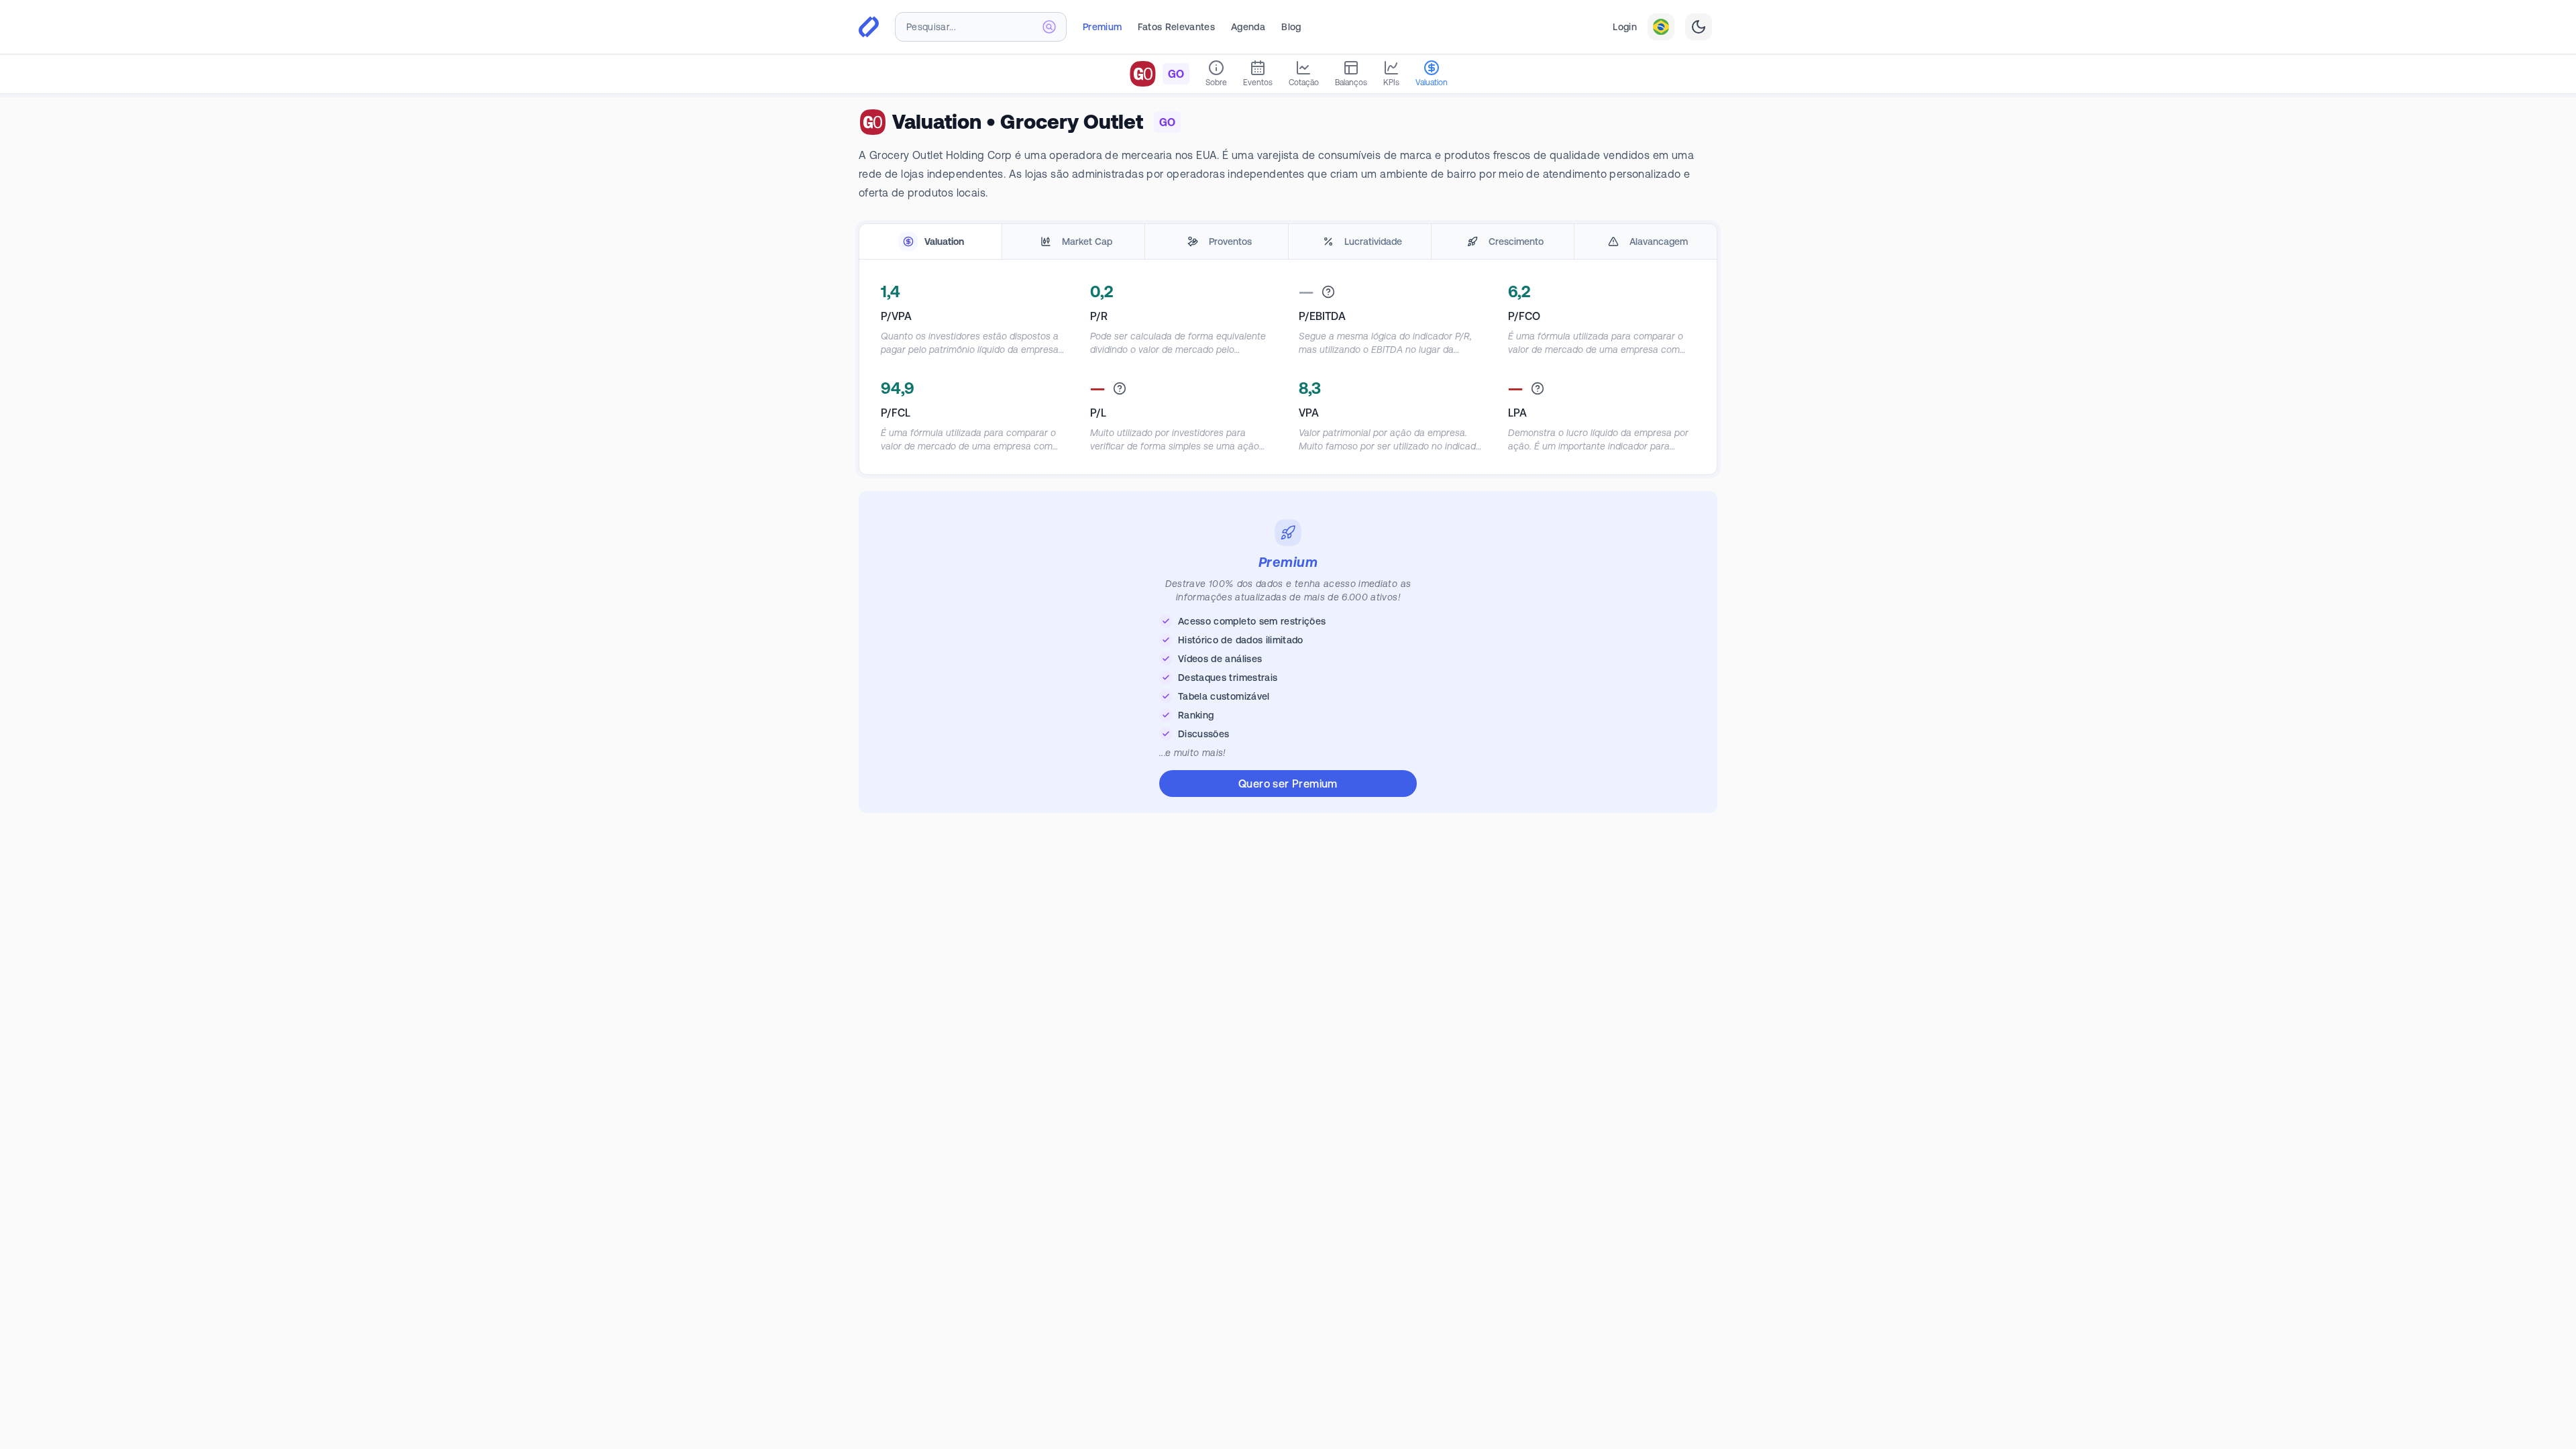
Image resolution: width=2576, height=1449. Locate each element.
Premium (1102, 27)
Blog (1291, 27)
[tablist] (1288, 242)
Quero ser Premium (1288, 784)
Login (1625, 27)
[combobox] (981, 27)
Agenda (1248, 27)
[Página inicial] (869, 27)
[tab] (930, 242)
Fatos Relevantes (1176, 27)
